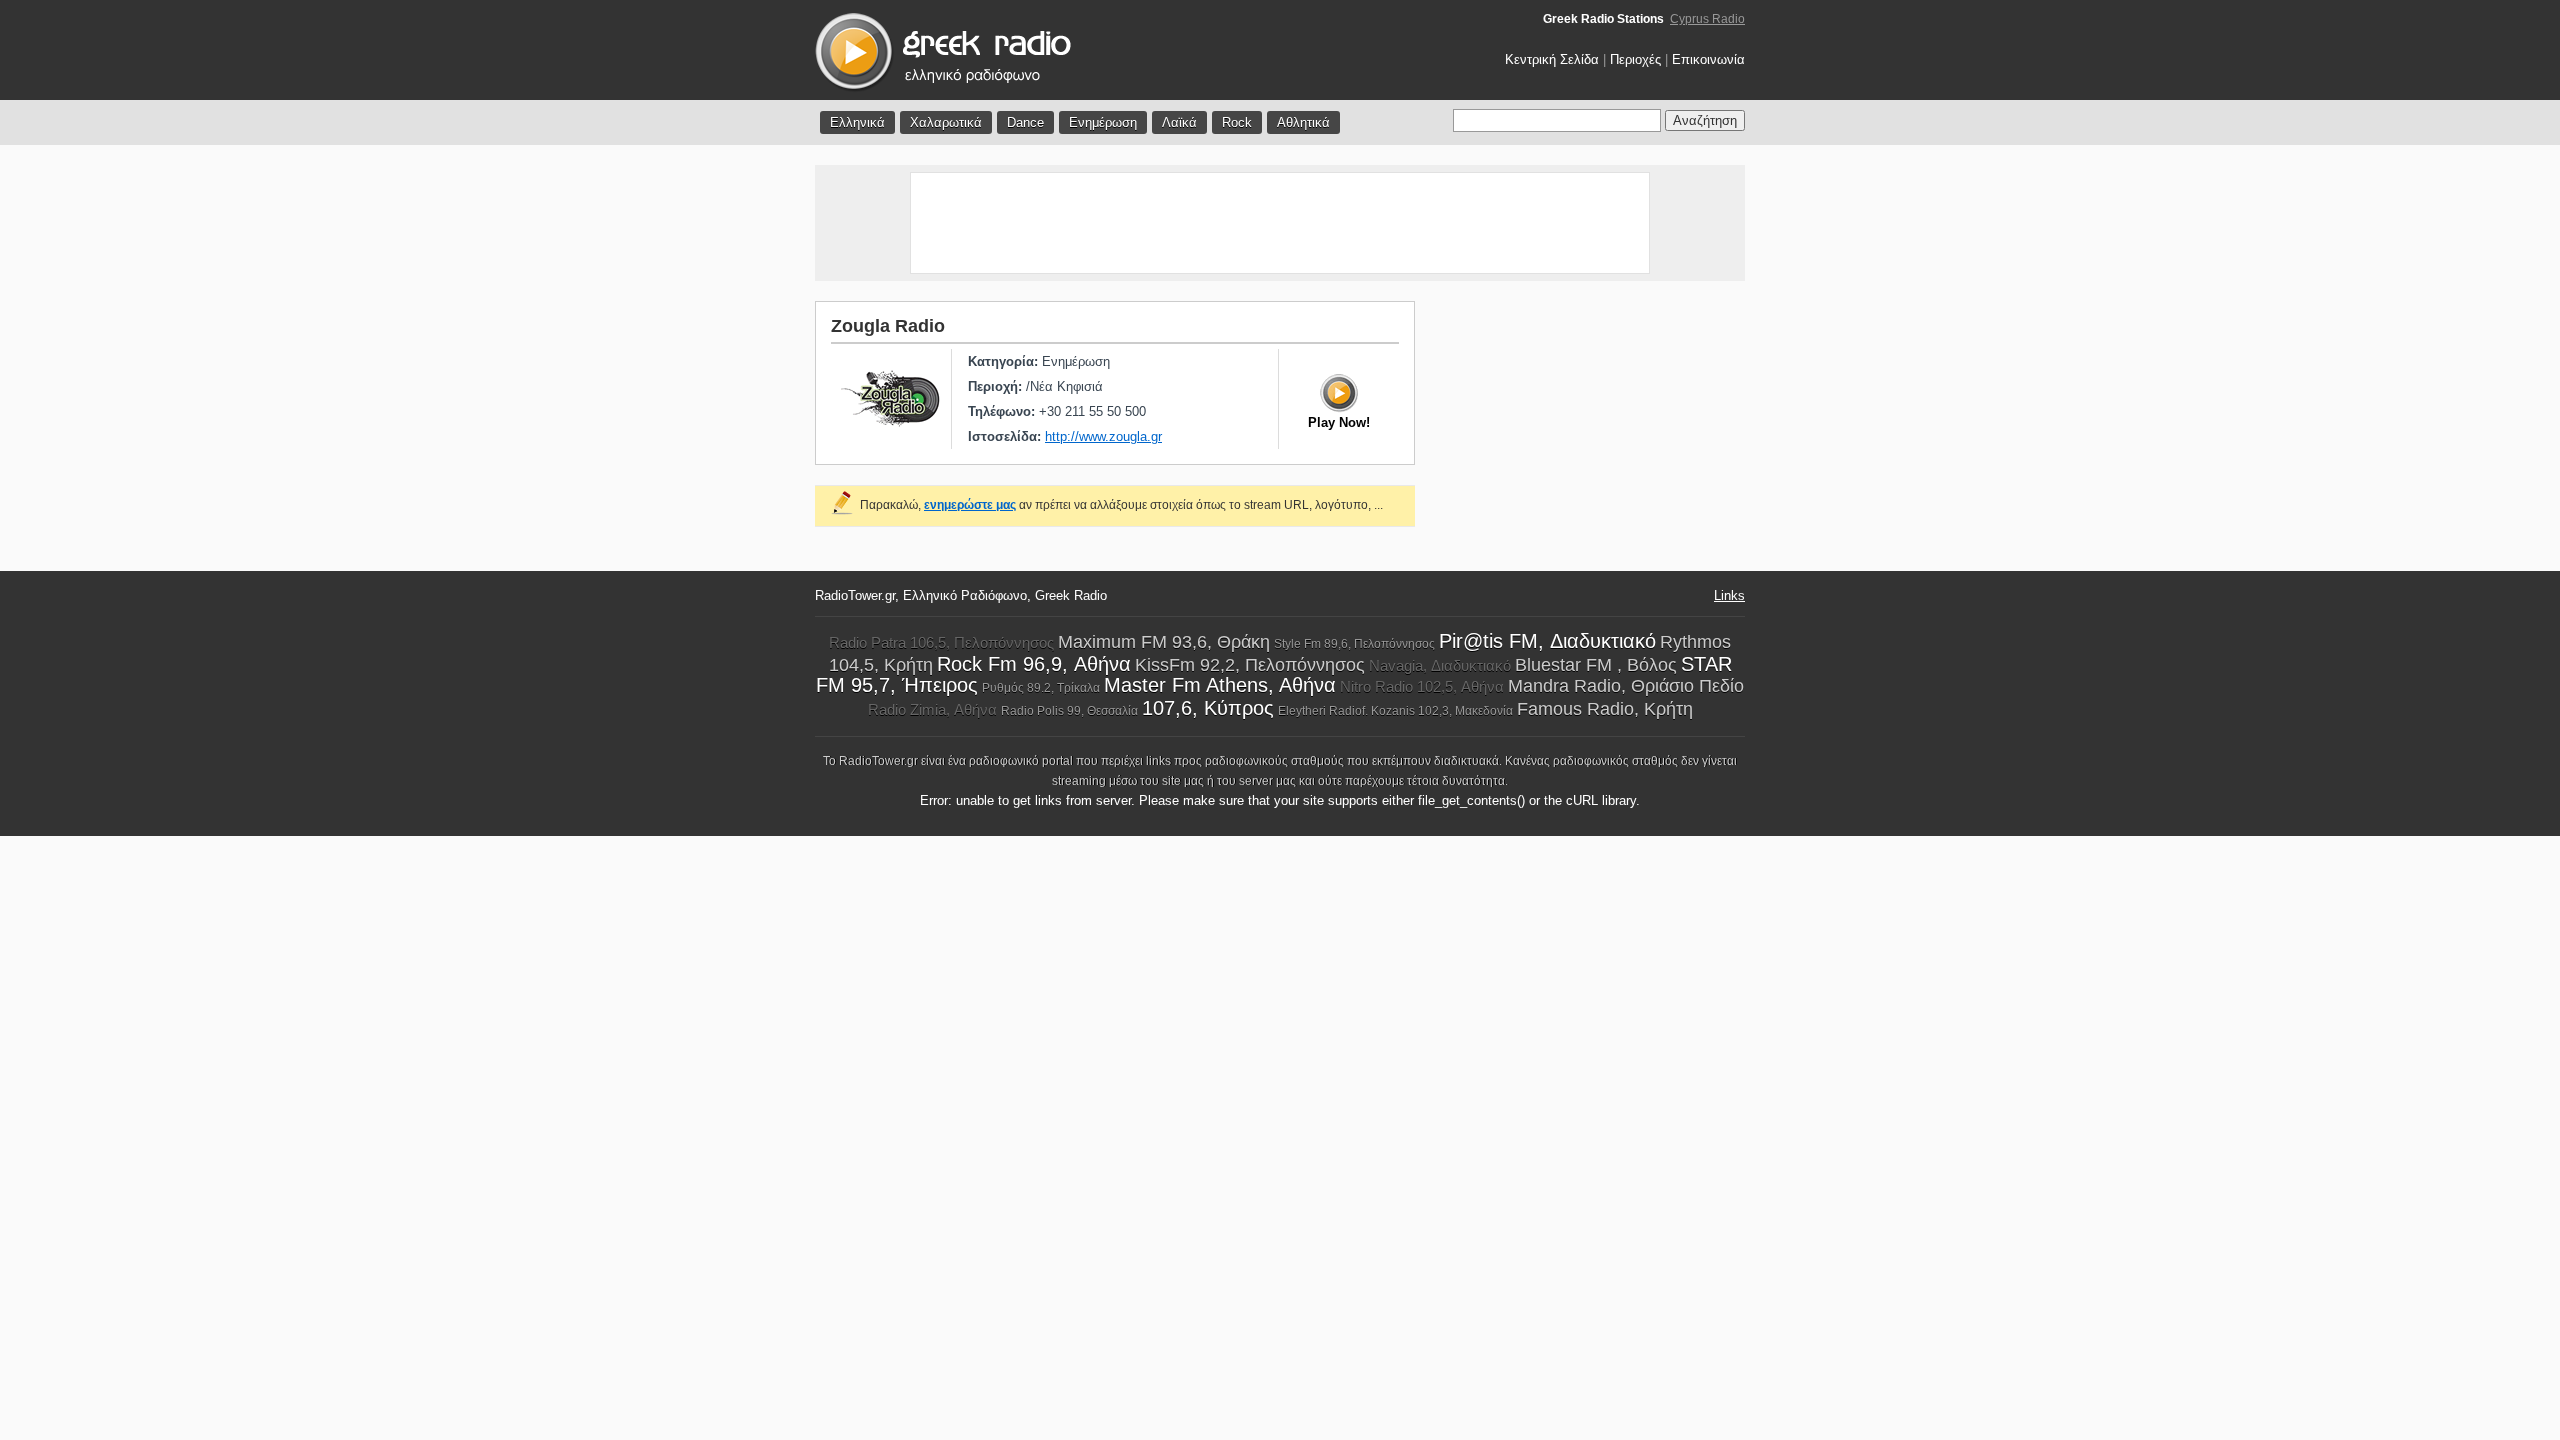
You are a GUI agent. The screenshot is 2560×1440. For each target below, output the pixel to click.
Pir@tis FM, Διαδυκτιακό (1547, 641)
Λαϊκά (1179, 122)
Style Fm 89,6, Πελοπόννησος (1354, 644)
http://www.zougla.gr (1103, 436)
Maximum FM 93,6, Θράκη (1164, 642)
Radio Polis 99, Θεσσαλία (1069, 711)
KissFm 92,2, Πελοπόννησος (1250, 665)
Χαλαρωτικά (946, 122)
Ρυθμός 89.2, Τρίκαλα (1041, 688)
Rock (1237, 122)
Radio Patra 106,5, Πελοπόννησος (941, 642)
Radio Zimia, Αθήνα (932, 709)
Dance (1025, 122)
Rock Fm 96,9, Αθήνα (1034, 664)
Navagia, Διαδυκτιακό (1440, 665)
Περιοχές (1635, 59)
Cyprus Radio (1707, 19)
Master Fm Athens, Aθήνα (1220, 685)
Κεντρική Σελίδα (1552, 59)
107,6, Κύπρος (1208, 708)
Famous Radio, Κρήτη (1605, 709)
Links (1729, 595)
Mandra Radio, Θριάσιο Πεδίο (1626, 686)
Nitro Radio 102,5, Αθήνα (1422, 686)
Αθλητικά (1303, 122)
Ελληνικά (857, 122)
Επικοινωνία (1708, 59)
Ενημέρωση (1103, 122)
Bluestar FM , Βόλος (1596, 665)
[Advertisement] (1280, 223)
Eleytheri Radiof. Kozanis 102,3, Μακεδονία (1395, 711)
